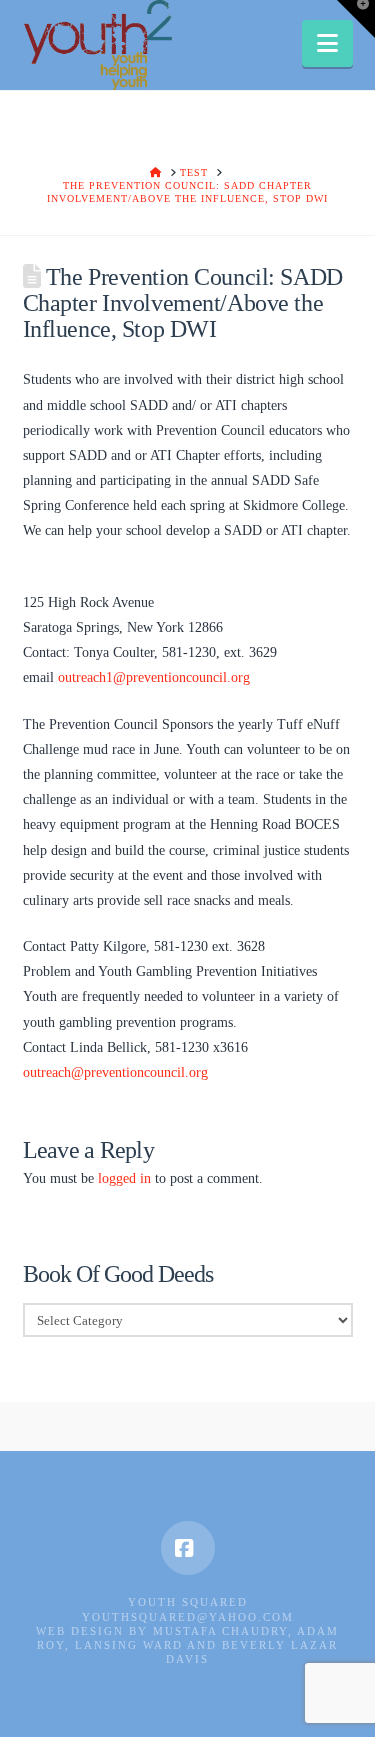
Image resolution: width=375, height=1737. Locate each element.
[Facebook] (188, 1548)
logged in (124, 1178)
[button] (327, 43)
